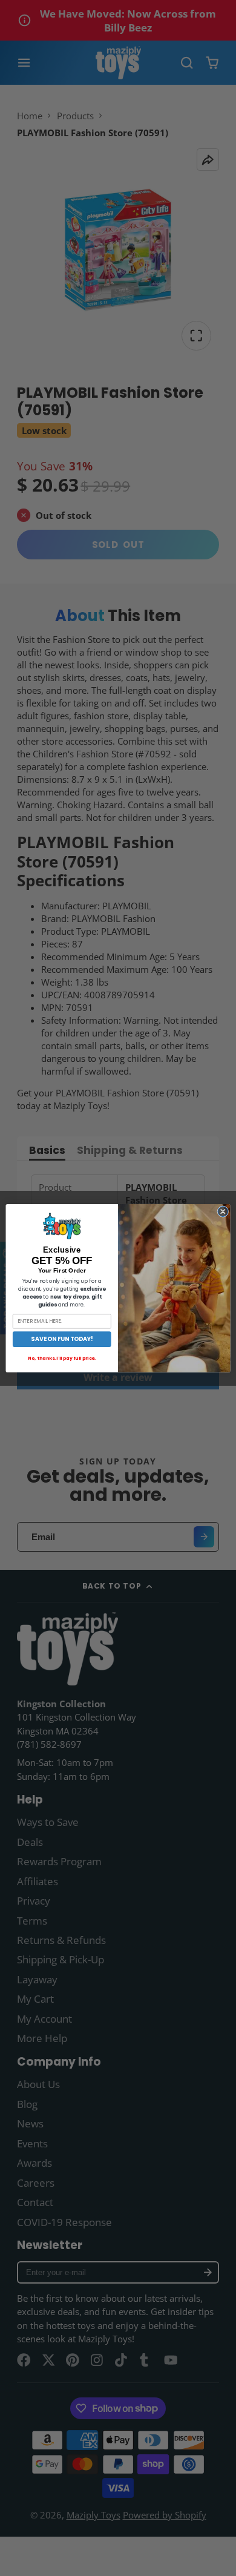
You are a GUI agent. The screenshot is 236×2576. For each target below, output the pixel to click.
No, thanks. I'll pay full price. (62, 1358)
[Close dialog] (223, 1212)
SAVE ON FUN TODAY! (62, 1339)
